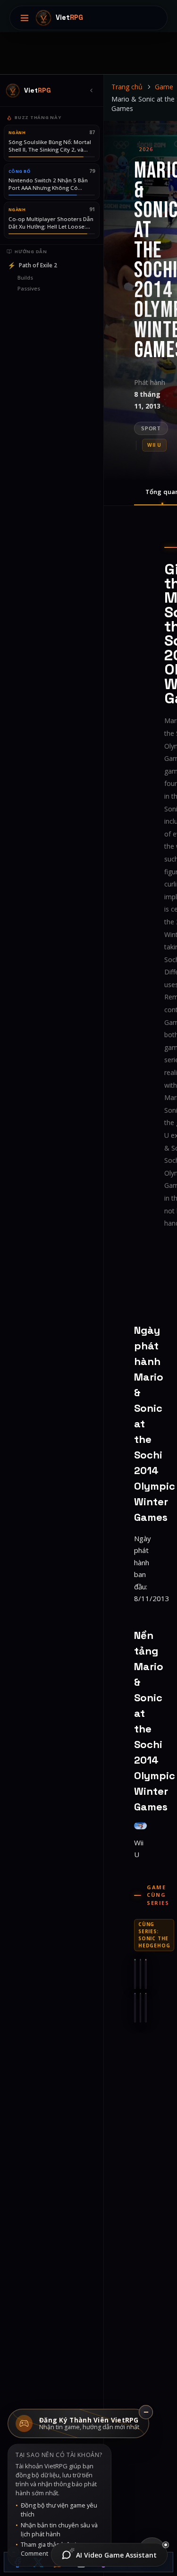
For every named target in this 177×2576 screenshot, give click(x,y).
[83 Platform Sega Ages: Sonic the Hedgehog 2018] (141, 1974)
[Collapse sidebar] (91, 91)
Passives (29, 288)
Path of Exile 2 (32, 265)
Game (164, 87)
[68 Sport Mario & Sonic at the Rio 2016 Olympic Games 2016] (135, 2008)
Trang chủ (127, 87)
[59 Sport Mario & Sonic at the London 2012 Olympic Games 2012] (141, 2008)
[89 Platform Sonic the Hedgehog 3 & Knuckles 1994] (135, 1974)
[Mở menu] (25, 18)
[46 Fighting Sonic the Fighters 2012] (146, 2008)
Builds (25, 277)
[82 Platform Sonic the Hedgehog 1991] (146, 1974)
